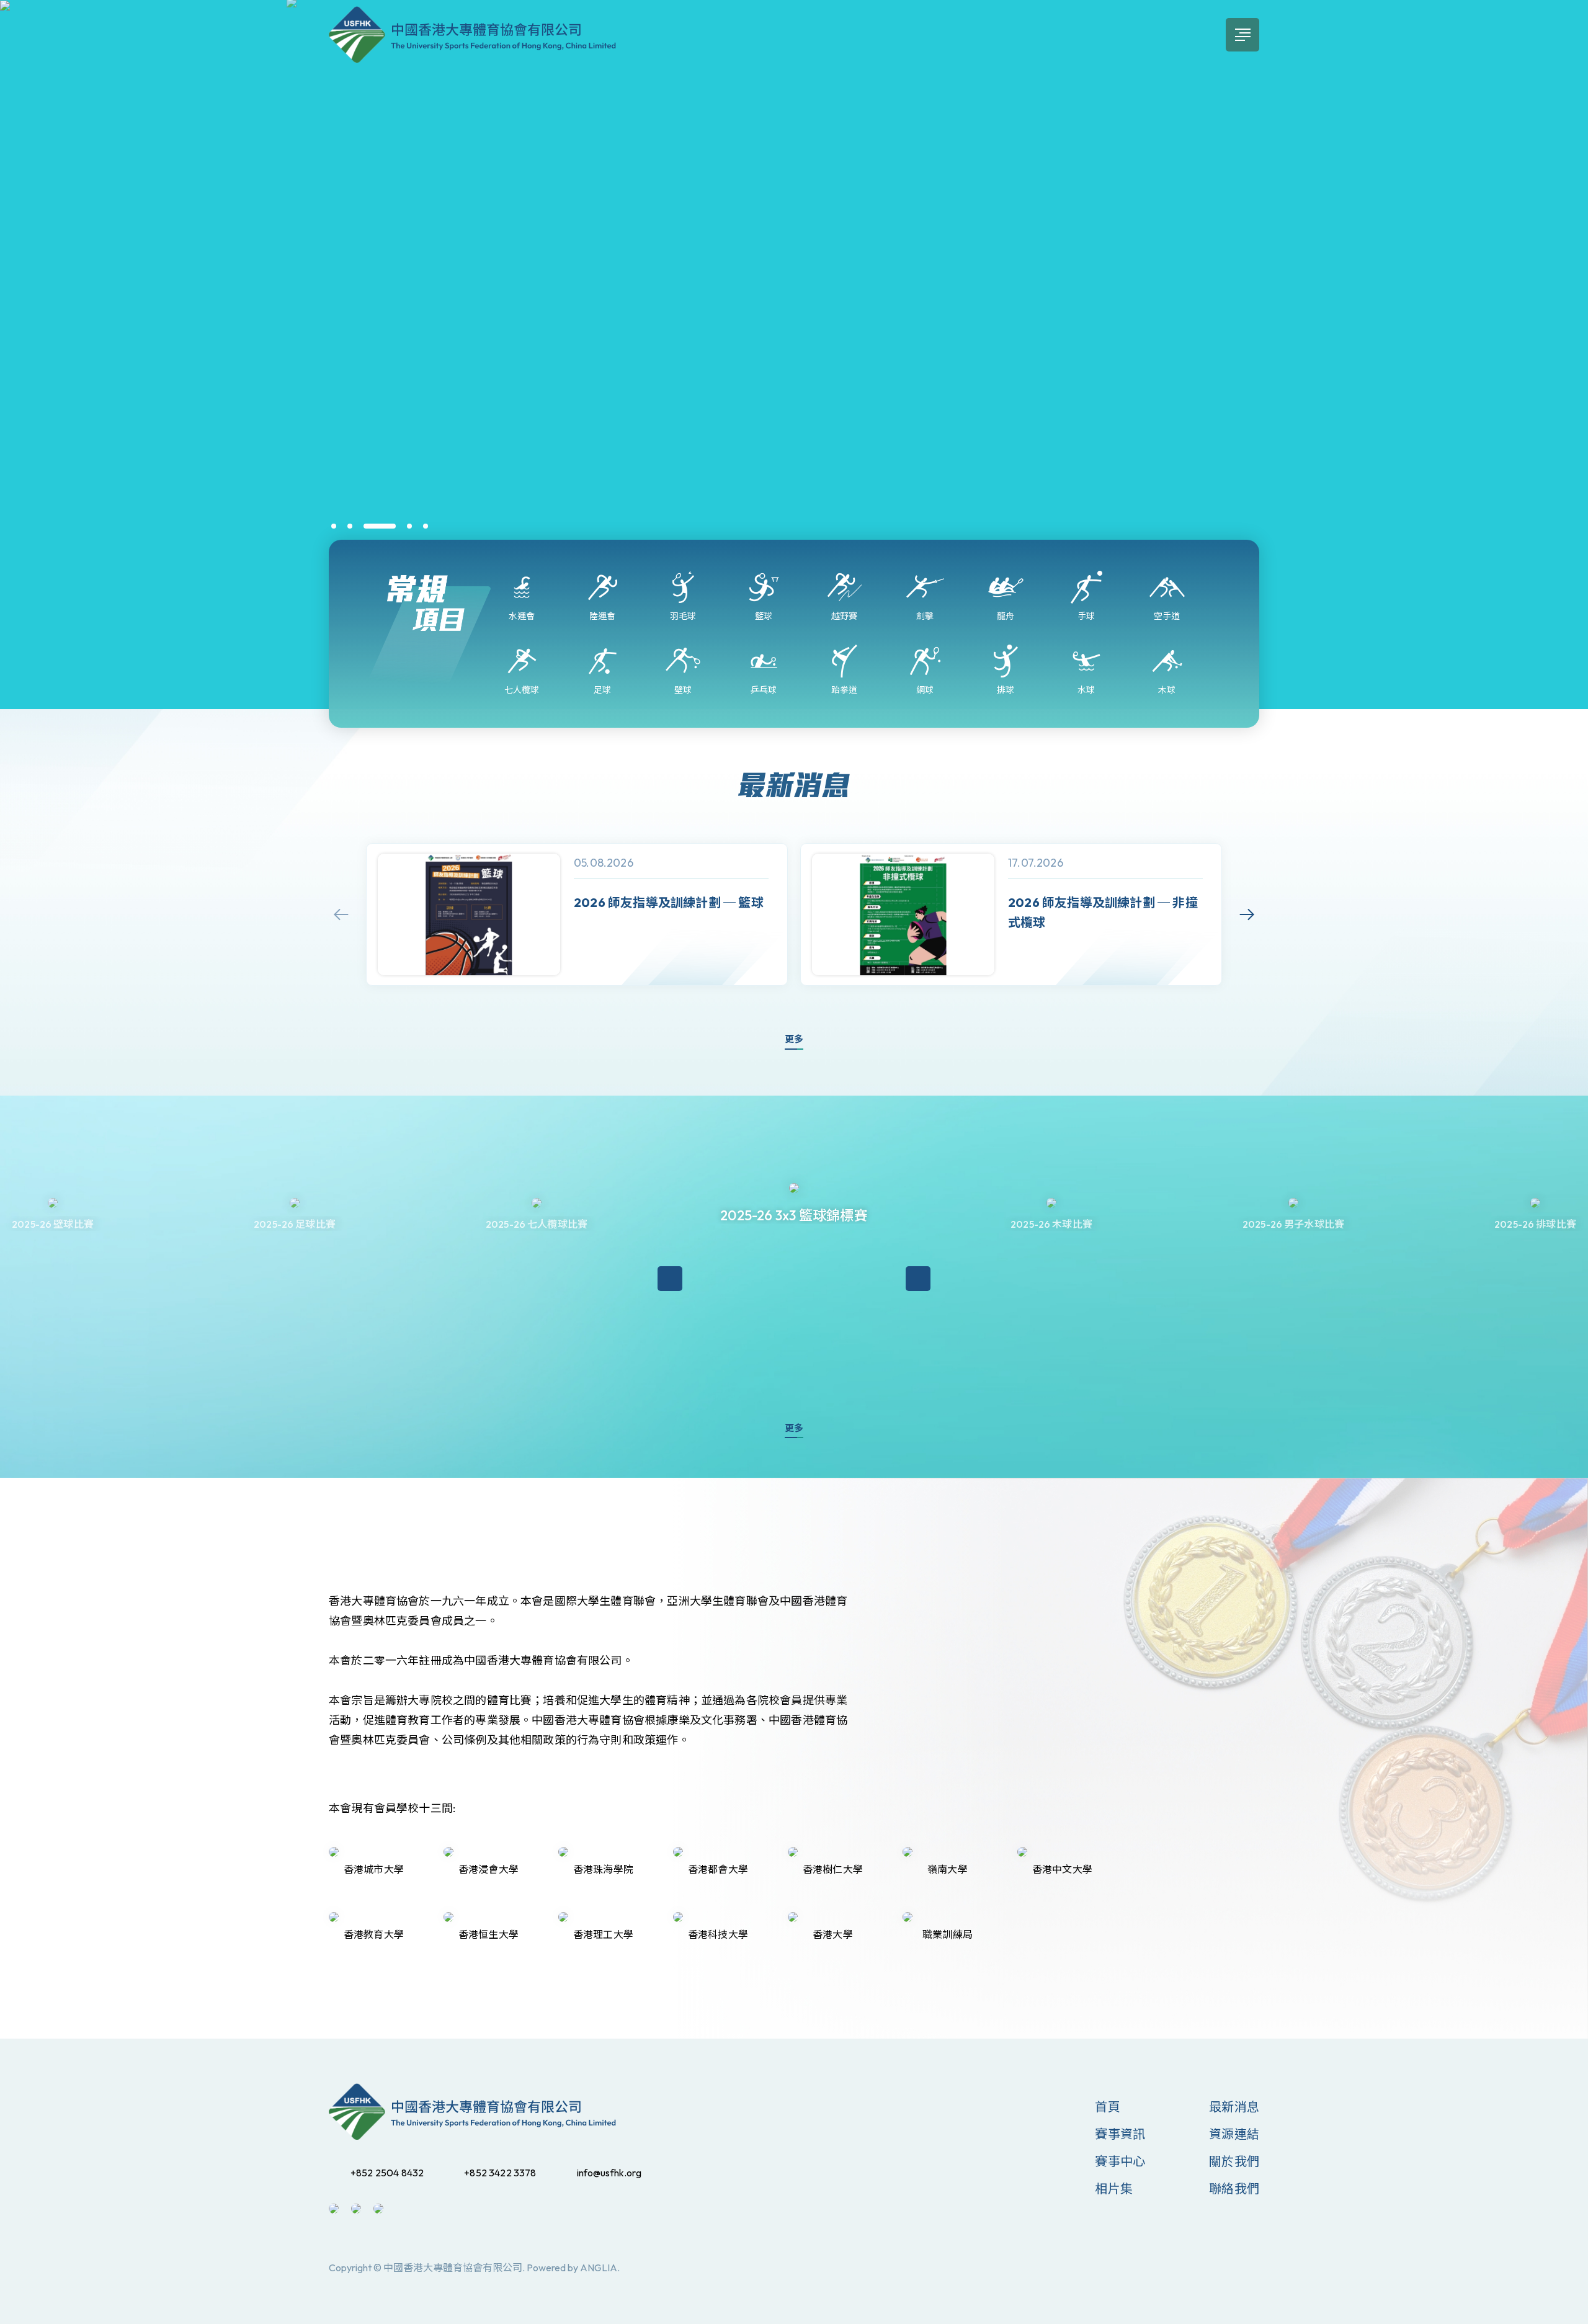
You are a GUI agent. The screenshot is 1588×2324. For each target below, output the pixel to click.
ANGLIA (599, 2268)
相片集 (1114, 2188)
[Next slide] (1247, 914)
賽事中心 (1120, 2161)
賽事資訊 (1120, 2134)
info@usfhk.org (609, 2173)
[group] (577, 915)
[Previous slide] (341, 914)
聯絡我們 (1234, 2188)
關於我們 (1234, 2161)
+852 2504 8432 (387, 2173)
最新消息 (1234, 2107)
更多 (794, 1039)
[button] (334, 526)
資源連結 (1234, 2134)
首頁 (1107, 2107)
